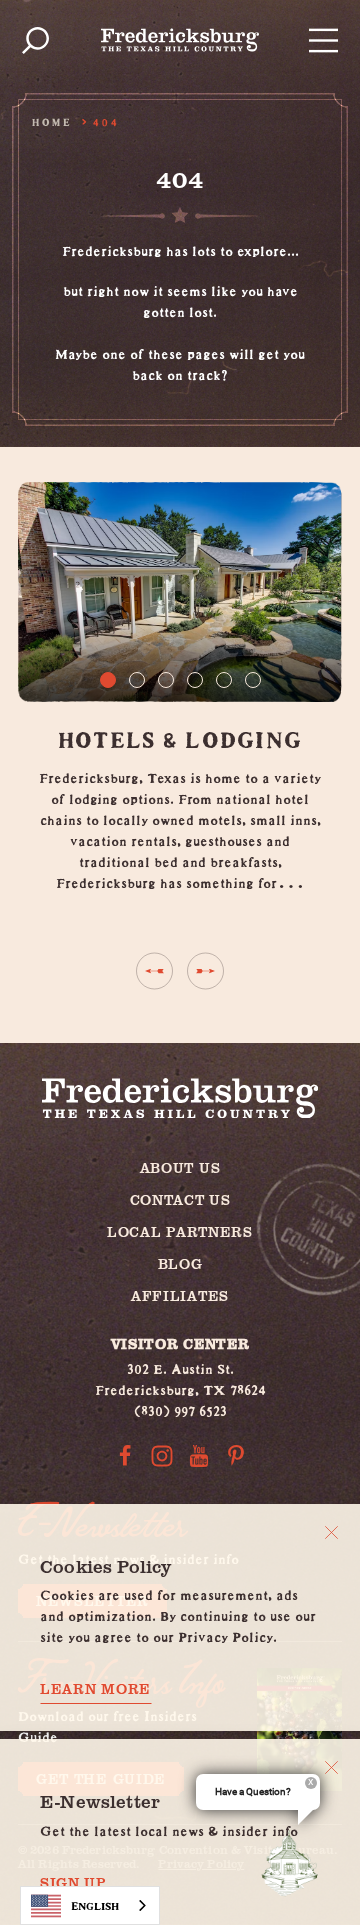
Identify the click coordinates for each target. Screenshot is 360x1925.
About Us (180, 1167)
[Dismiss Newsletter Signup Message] (331, 1767)
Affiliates (180, 1295)
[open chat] (294, 1863)
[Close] (331, 1532)
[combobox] (90, 1905)
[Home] (180, 40)
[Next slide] (205, 970)
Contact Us (180, 1199)
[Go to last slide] (154, 970)
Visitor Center (180, 1343)
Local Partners (180, 1231)
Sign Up (73, 1883)
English (95, 1905)
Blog (180, 1263)
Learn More (95, 1689)
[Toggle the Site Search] (35, 40)
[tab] (108, 680)
